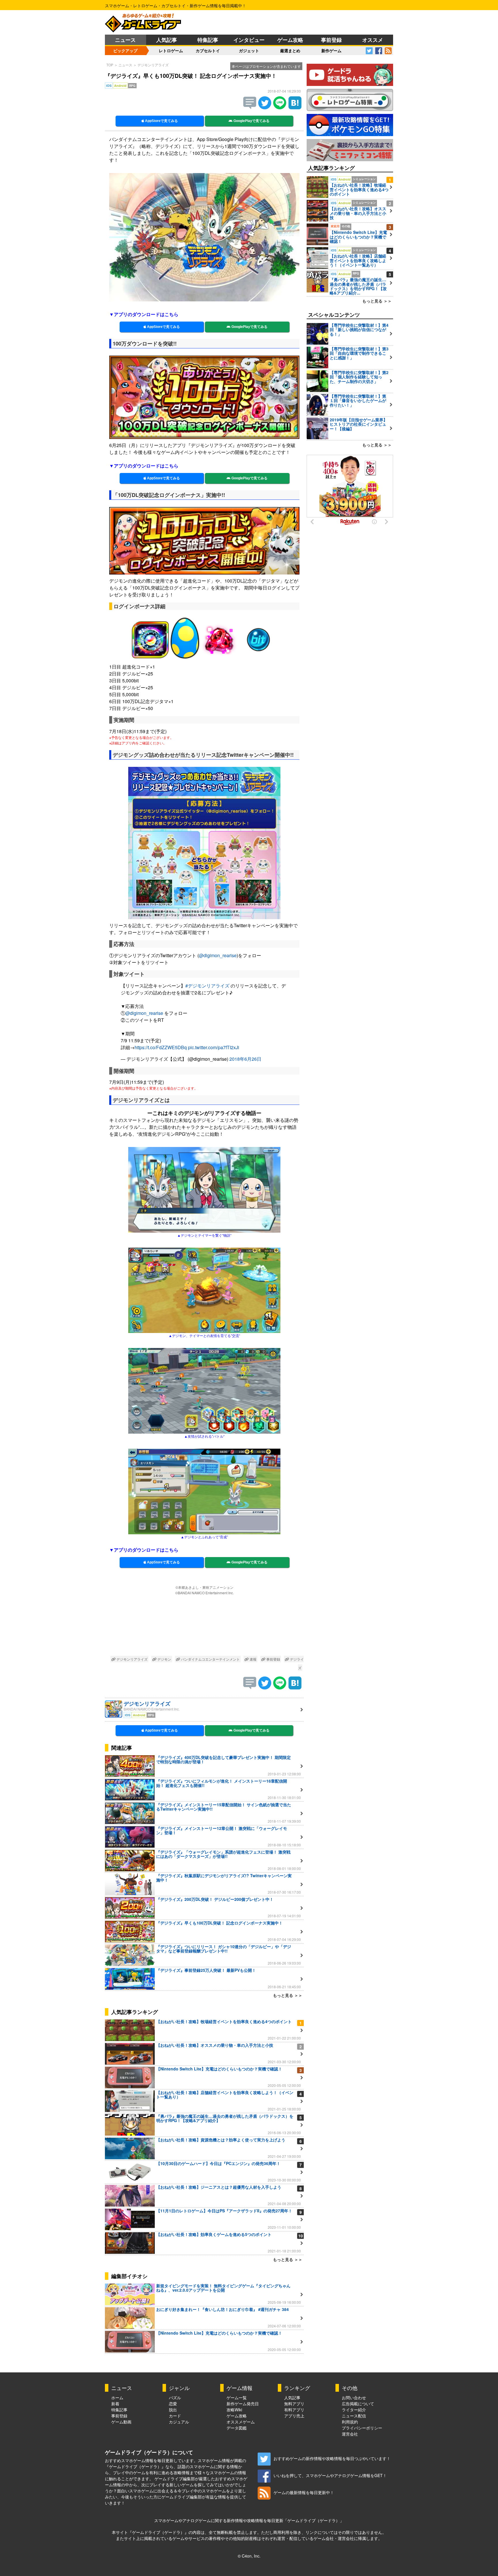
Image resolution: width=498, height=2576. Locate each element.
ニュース (125, 40)
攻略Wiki (234, 2410)
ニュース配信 (354, 2416)
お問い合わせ (354, 2397)
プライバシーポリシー (362, 2428)
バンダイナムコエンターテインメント (210, 1659)
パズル (175, 2397)
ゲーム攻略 (290, 40)
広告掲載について (358, 2404)
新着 (115, 2404)
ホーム (117, 2397)
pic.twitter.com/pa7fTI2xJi (214, 1047)
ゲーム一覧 (237, 2397)
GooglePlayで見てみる (251, 121)
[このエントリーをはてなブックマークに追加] (295, 107)
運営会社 (350, 2434)
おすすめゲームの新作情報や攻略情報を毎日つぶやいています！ (332, 2458)
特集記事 (208, 40)
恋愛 (173, 2404)
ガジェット (249, 50)
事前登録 (331, 40)
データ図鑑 (237, 2428)
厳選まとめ (290, 50)
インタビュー (249, 40)
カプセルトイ (208, 50)
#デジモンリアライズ (207, 986)
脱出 (173, 2410)
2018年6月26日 (245, 1059)
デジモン (164, 1659)
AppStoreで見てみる (161, 121)
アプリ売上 (294, 2416)
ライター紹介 (354, 2410)
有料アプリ (294, 2410)
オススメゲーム (241, 2422)
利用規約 (350, 2422)
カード (175, 2416)
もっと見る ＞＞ (288, 1995)
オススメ (373, 40)
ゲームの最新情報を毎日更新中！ (304, 2492)
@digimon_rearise (218, 955)
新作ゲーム (331, 50)
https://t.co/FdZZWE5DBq (161, 1047)
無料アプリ (294, 2404)
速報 (253, 1659)
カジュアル (179, 2422)
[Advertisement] (204, 1626)
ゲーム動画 (121, 2422)
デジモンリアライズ (153, 65)
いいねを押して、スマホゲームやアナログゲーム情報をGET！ (330, 2475)
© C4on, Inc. (249, 2556)
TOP (110, 65)
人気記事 (167, 40)
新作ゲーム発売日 (243, 2404)
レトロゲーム (171, 50)
